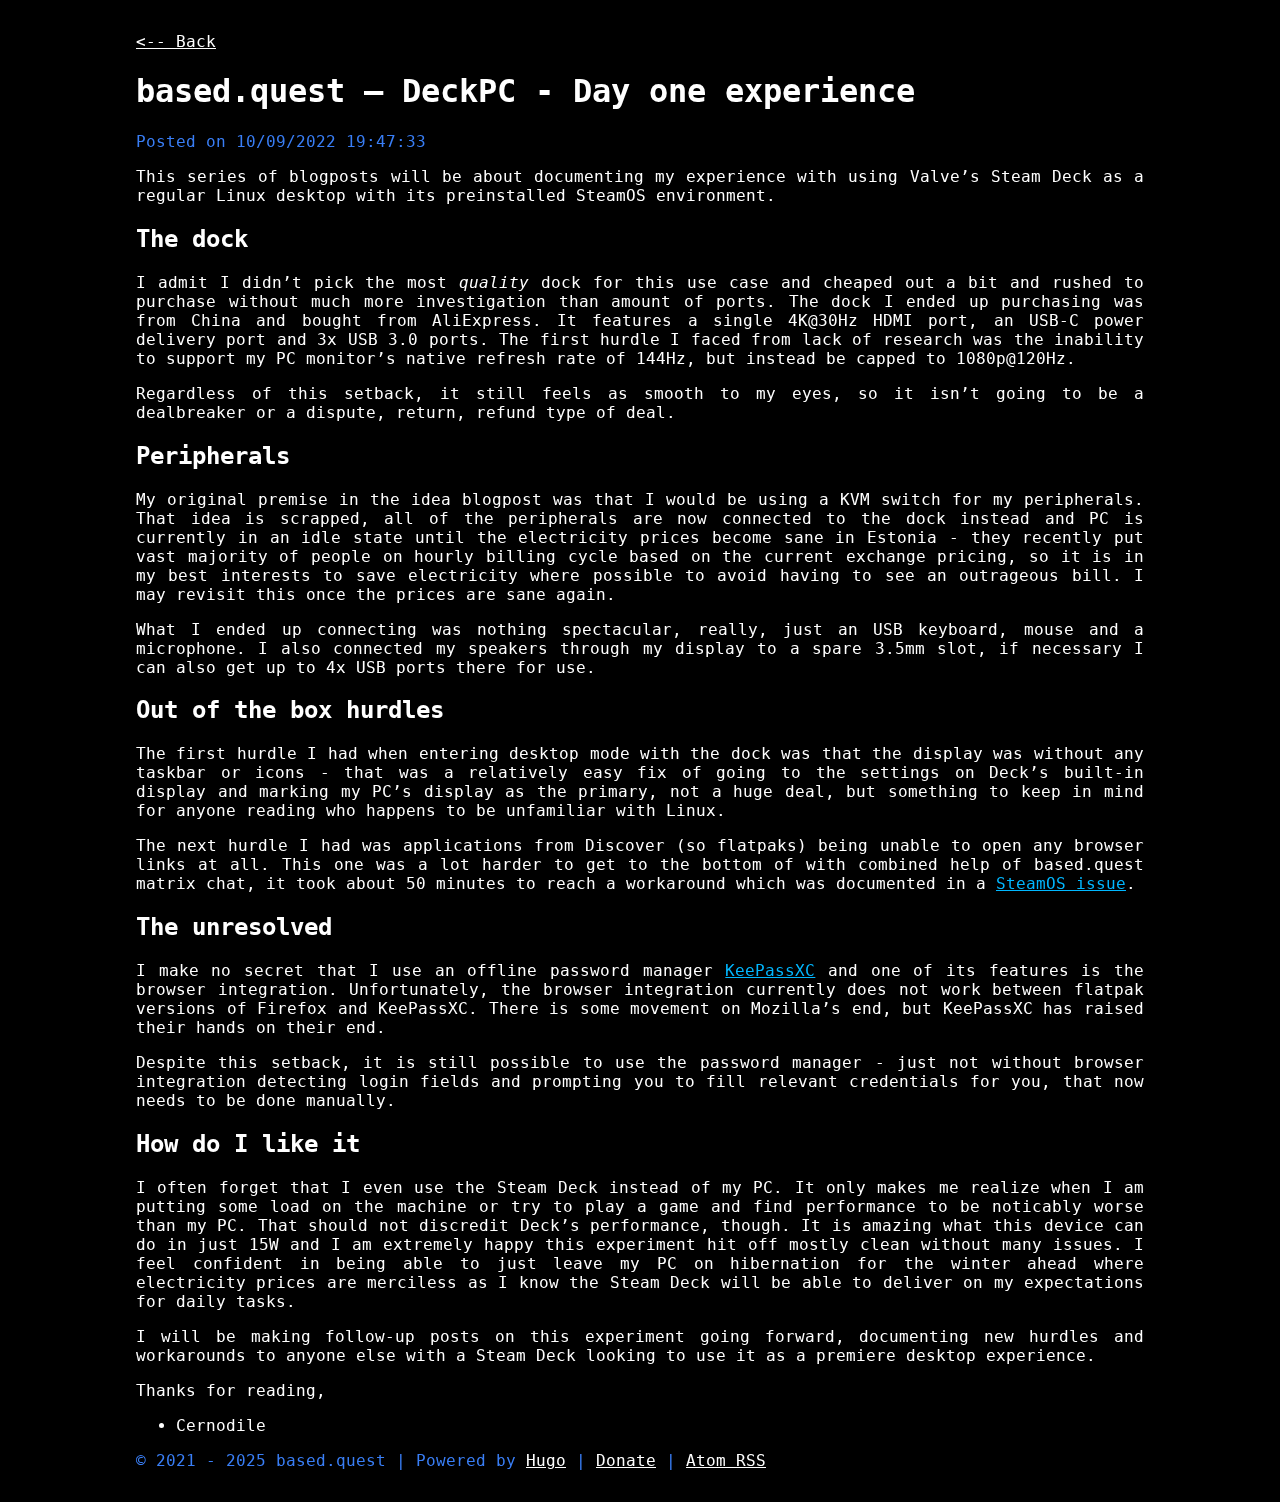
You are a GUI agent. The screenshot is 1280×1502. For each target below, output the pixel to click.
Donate (626, 1460)
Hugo (546, 1460)
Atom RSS (726, 1460)
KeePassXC (770, 970)
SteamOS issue (1061, 883)
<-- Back (176, 41)
